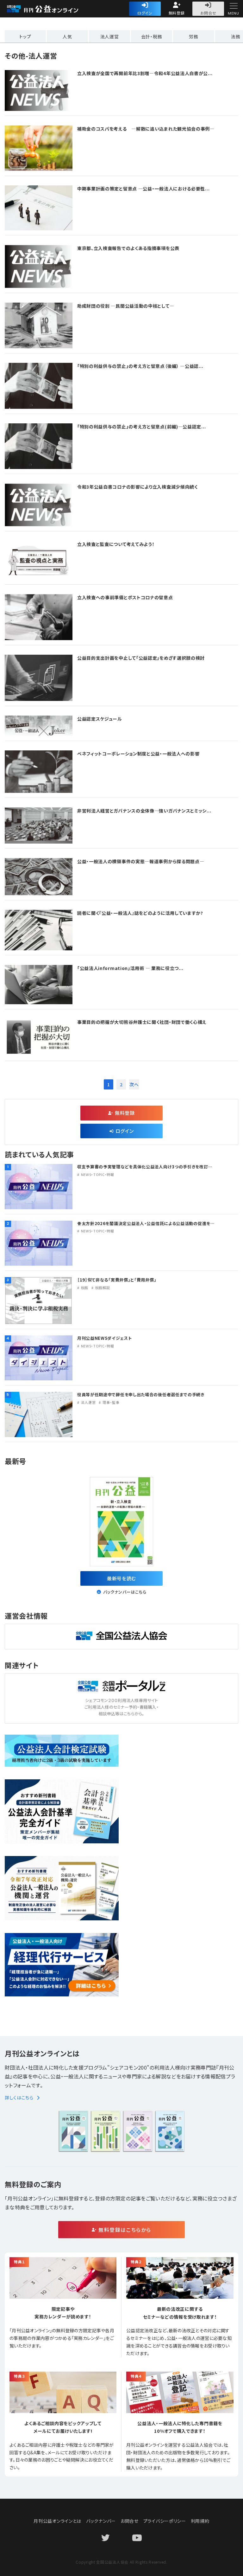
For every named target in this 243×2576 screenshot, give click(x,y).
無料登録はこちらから (125, 2230)
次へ (134, 1084)
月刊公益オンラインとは (57, 2521)
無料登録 (177, 13)
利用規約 (200, 2521)
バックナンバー (101, 2521)
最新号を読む (121, 1578)
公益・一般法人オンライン (52, 9)
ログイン (145, 13)
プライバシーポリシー (165, 2521)
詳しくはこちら (19, 2097)
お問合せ (208, 13)
